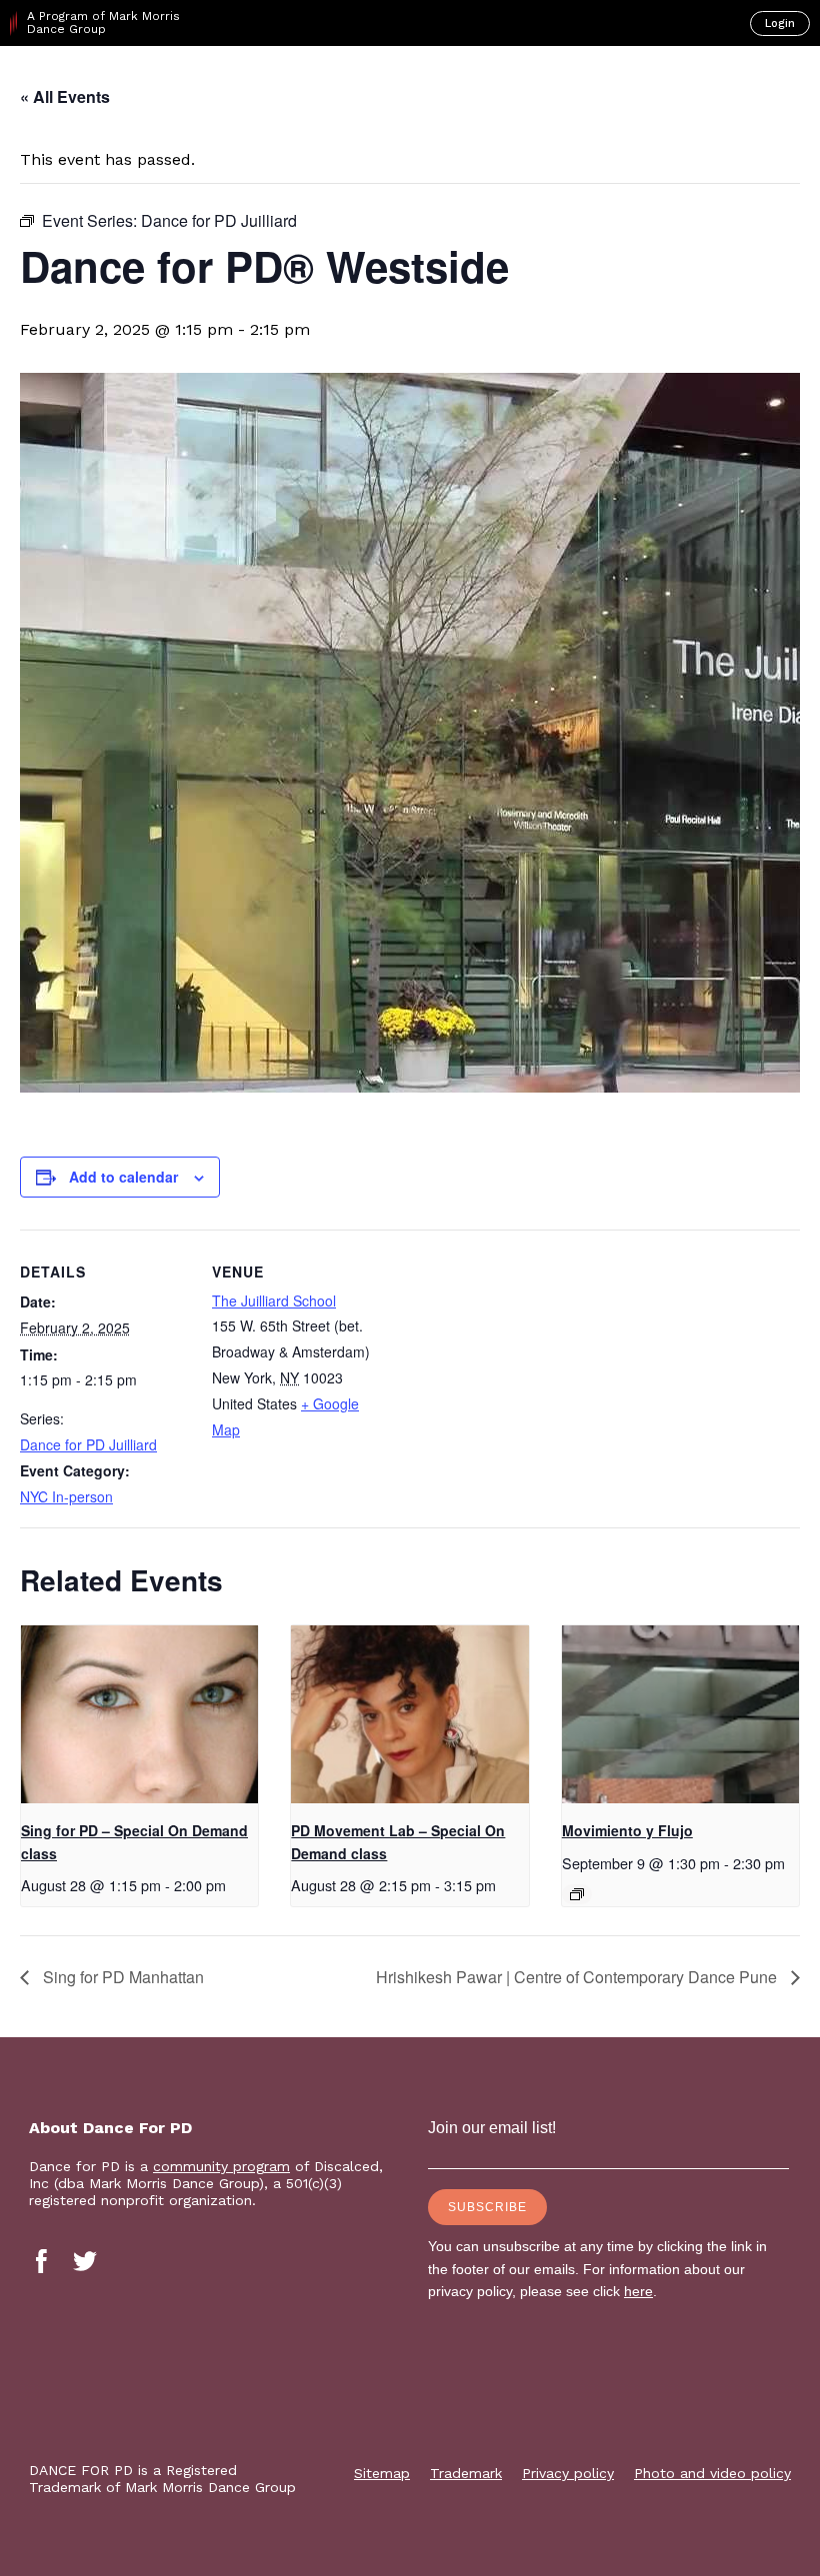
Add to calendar (123, 1177)
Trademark (466, 2473)
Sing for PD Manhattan (121, 1977)
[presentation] (139, 1714)
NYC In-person (66, 1496)
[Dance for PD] (98, 81)
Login (780, 23)
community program (221, 2166)
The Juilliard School (274, 1300)
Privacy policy (568, 2473)
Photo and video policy (712, 2473)
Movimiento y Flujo (627, 1830)
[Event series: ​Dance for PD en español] (577, 1894)
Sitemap (382, 2473)
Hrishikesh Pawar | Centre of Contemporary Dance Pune (578, 1977)
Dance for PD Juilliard (88, 1444)
